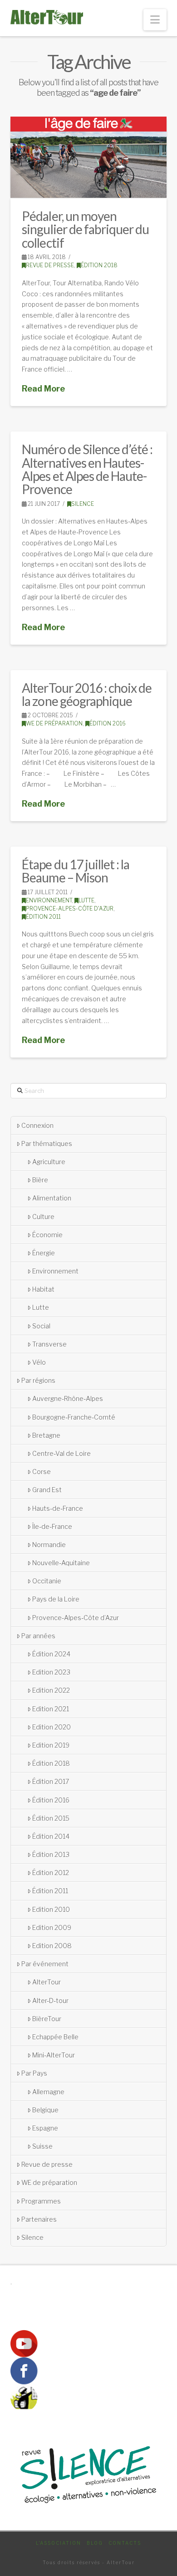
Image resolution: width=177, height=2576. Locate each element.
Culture (43, 1217)
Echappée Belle (55, 2037)
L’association (59, 2543)
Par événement (45, 1964)
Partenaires (39, 2219)
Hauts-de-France (58, 1508)
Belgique (45, 2110)
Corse (42, 1472)
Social (41, 1326)
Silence (83, 504)
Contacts (125, 2543)
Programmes (41, 2201)
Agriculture (49, 1162)
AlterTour (47, 1982)
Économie (47, 1235)
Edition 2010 (51, 1909)
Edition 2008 (52, 1946)
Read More (43, 389)
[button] (155, 20)
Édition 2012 (51, 1873)
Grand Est (47, 1490)
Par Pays (34, 2073)
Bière (40, 1180)
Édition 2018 (99, 265)
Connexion (37, 1125)
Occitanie (47, 1581)
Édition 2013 (51, 1854)
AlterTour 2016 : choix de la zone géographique (87, 694)
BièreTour (47, 2019)
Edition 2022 (51, 1690)
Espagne (45, 2128)
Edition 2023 (51, 1672)
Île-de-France (52, 1526)
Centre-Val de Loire (61, 1453)
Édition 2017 (51, 1781)
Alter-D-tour (50, 2001)
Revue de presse (50, 265)
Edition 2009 (52, 1927)
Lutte (86, 900)
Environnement (49, 900)
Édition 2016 (108, 723)
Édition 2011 (43, 917)
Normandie (49, 1545)
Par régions (38, 1380)
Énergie (44, 1253)
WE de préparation (54, 723)
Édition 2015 (51, 1818)
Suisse (42, 2146)
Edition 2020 (52, 1727)
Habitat (43, 1289)
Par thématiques (47, 1144)
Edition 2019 (51, 1745)
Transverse (49, 1344)
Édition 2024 (51, 1654)
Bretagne (46, 1435)
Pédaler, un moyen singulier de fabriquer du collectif (85, 229)
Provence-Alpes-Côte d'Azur (70, 908)
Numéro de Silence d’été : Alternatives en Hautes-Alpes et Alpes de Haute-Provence (87, 469)
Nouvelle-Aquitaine (61, 1563)
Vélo (39, 1362)
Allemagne (48, 2092)
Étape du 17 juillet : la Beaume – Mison (75, 871)
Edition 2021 (51, 1709)
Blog (95, 2543)
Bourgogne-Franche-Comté (74, 1417)
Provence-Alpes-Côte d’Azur (76, 1618)
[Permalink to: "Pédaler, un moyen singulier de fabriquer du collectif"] (88, 157)
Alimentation (52, 1198)
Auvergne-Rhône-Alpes (68, 1398)
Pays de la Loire (56, 1599)
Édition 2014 (51, 1836)
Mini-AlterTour (54, 2055)
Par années (38, 1636)
